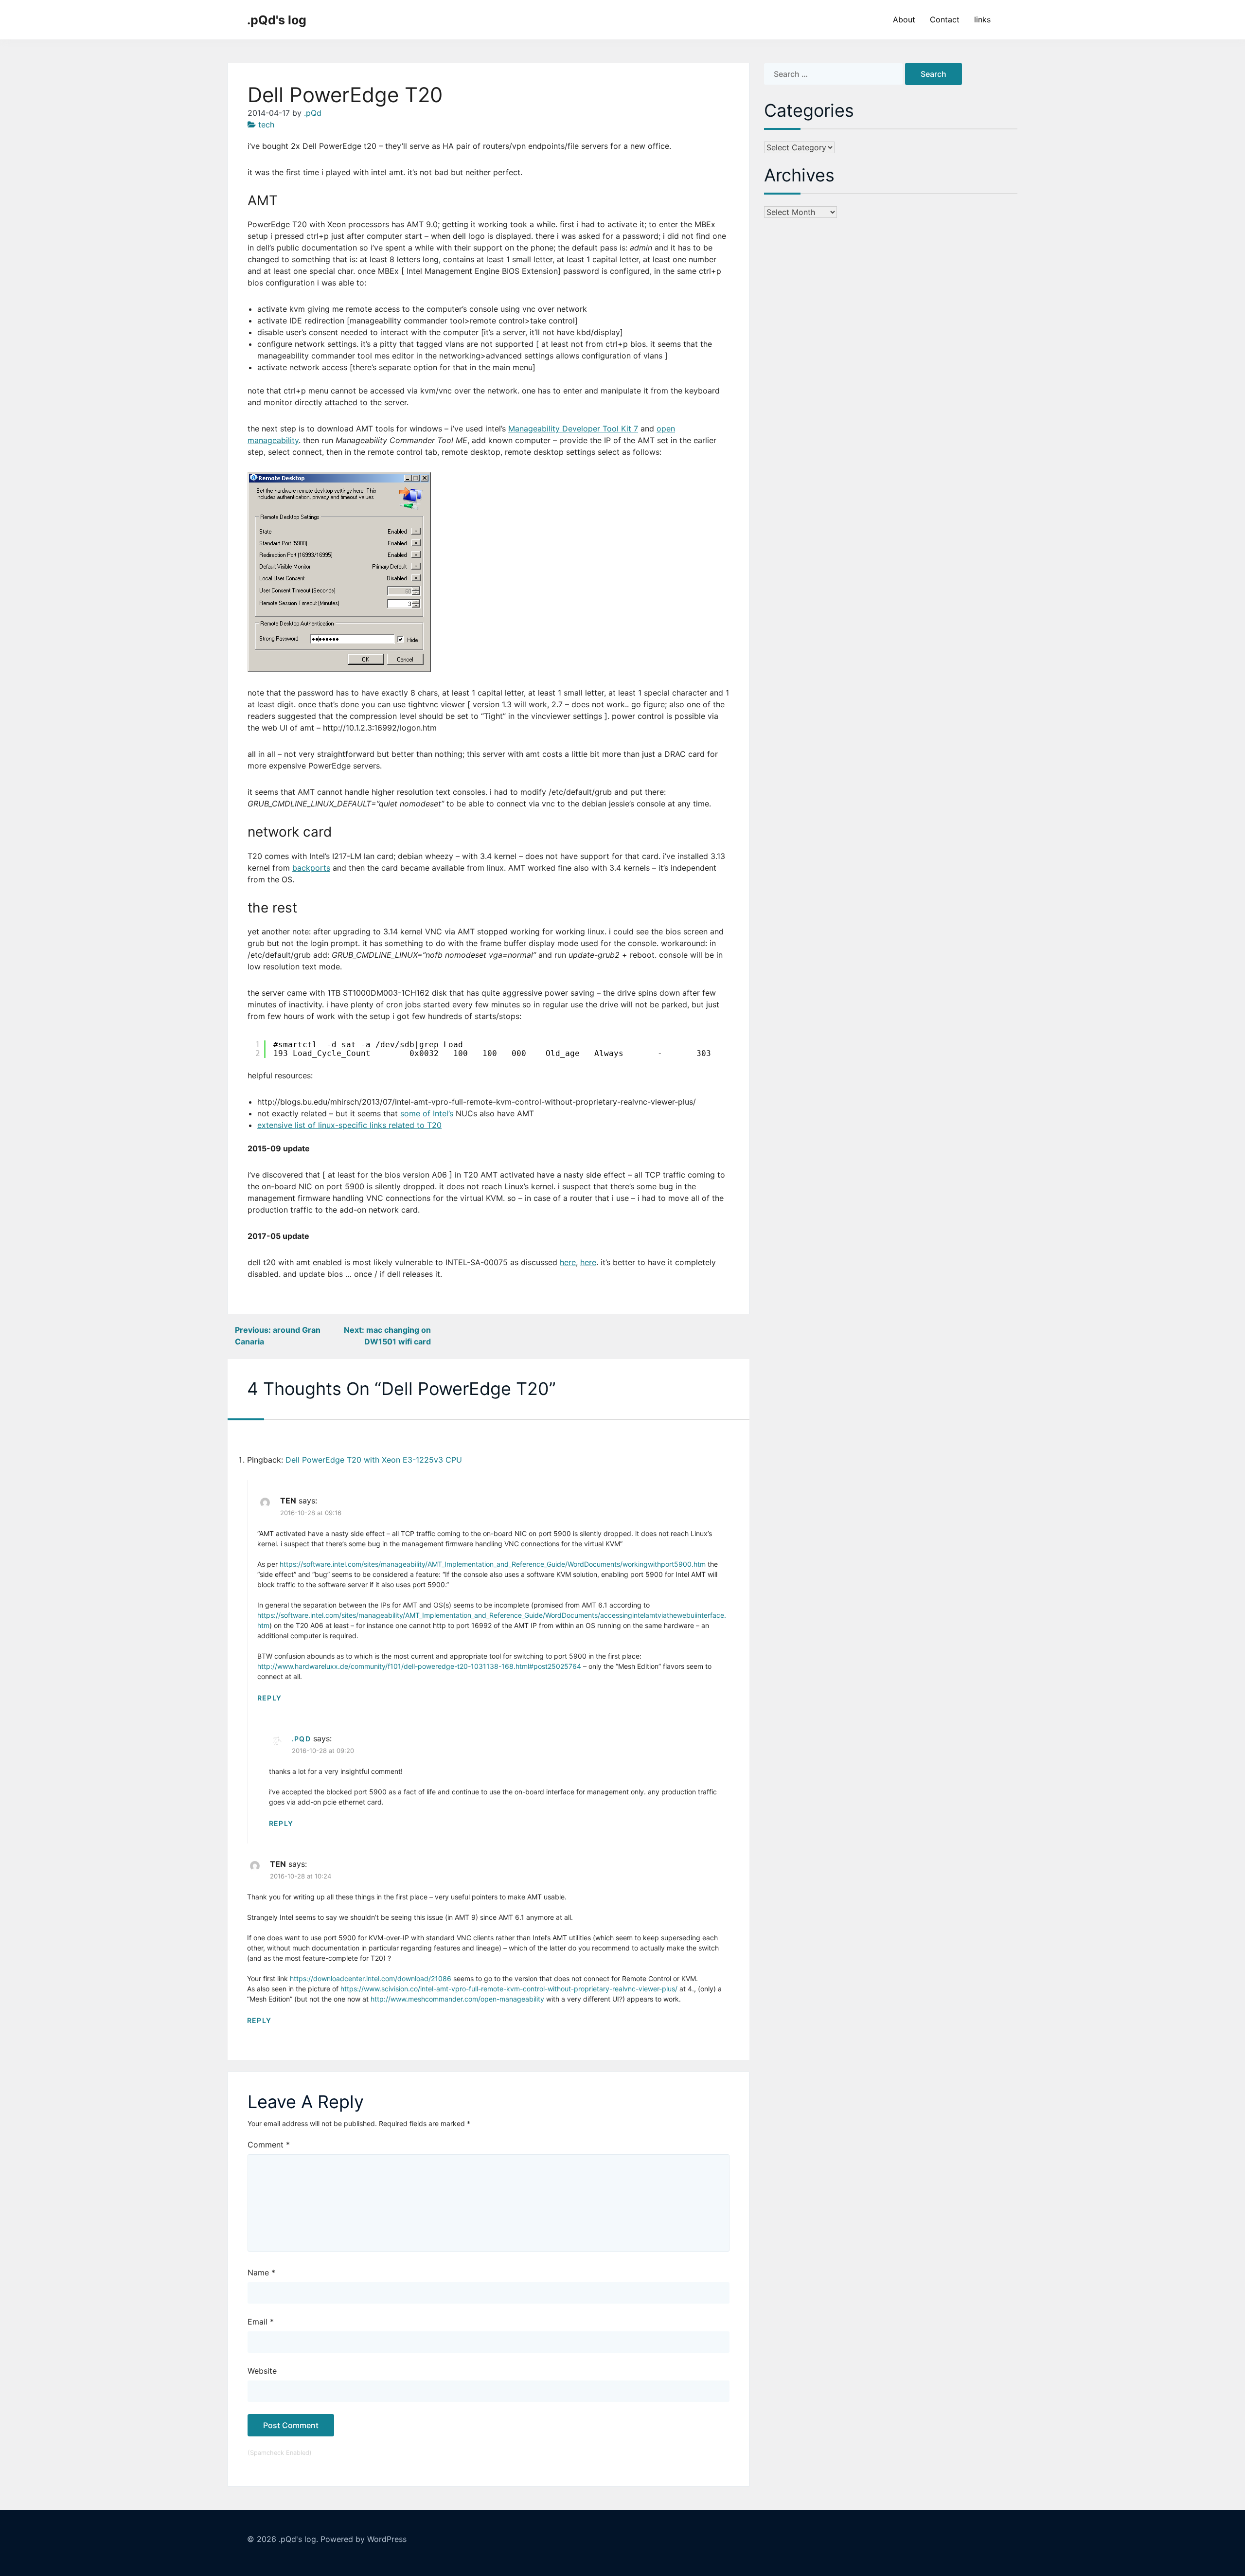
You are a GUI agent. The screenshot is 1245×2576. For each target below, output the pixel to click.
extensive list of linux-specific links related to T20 (349, 1125)
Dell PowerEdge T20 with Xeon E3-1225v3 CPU (374, 1460)
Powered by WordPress (364, 2539)
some (410, 1113)
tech (266, 125)
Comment (269, 2145)
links (982, 19)
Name (261, 2272)
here (568, 1262)
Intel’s (443, 1113)
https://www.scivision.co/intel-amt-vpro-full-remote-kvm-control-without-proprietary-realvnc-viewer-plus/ (509, 1989)
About (904, 19)
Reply (269, 1698)
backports (311, 868)
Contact (945, 19)
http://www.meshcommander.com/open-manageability (457, 1999)
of (427, 1113)
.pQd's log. (298, 2539)
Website (262, 2371)
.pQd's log (277, 20)
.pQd (313, 113)
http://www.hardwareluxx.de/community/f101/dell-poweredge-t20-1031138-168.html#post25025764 (419, 1666)
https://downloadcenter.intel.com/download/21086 (371, 1978)
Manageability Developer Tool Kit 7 (573, 429)
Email (261, 2322)
